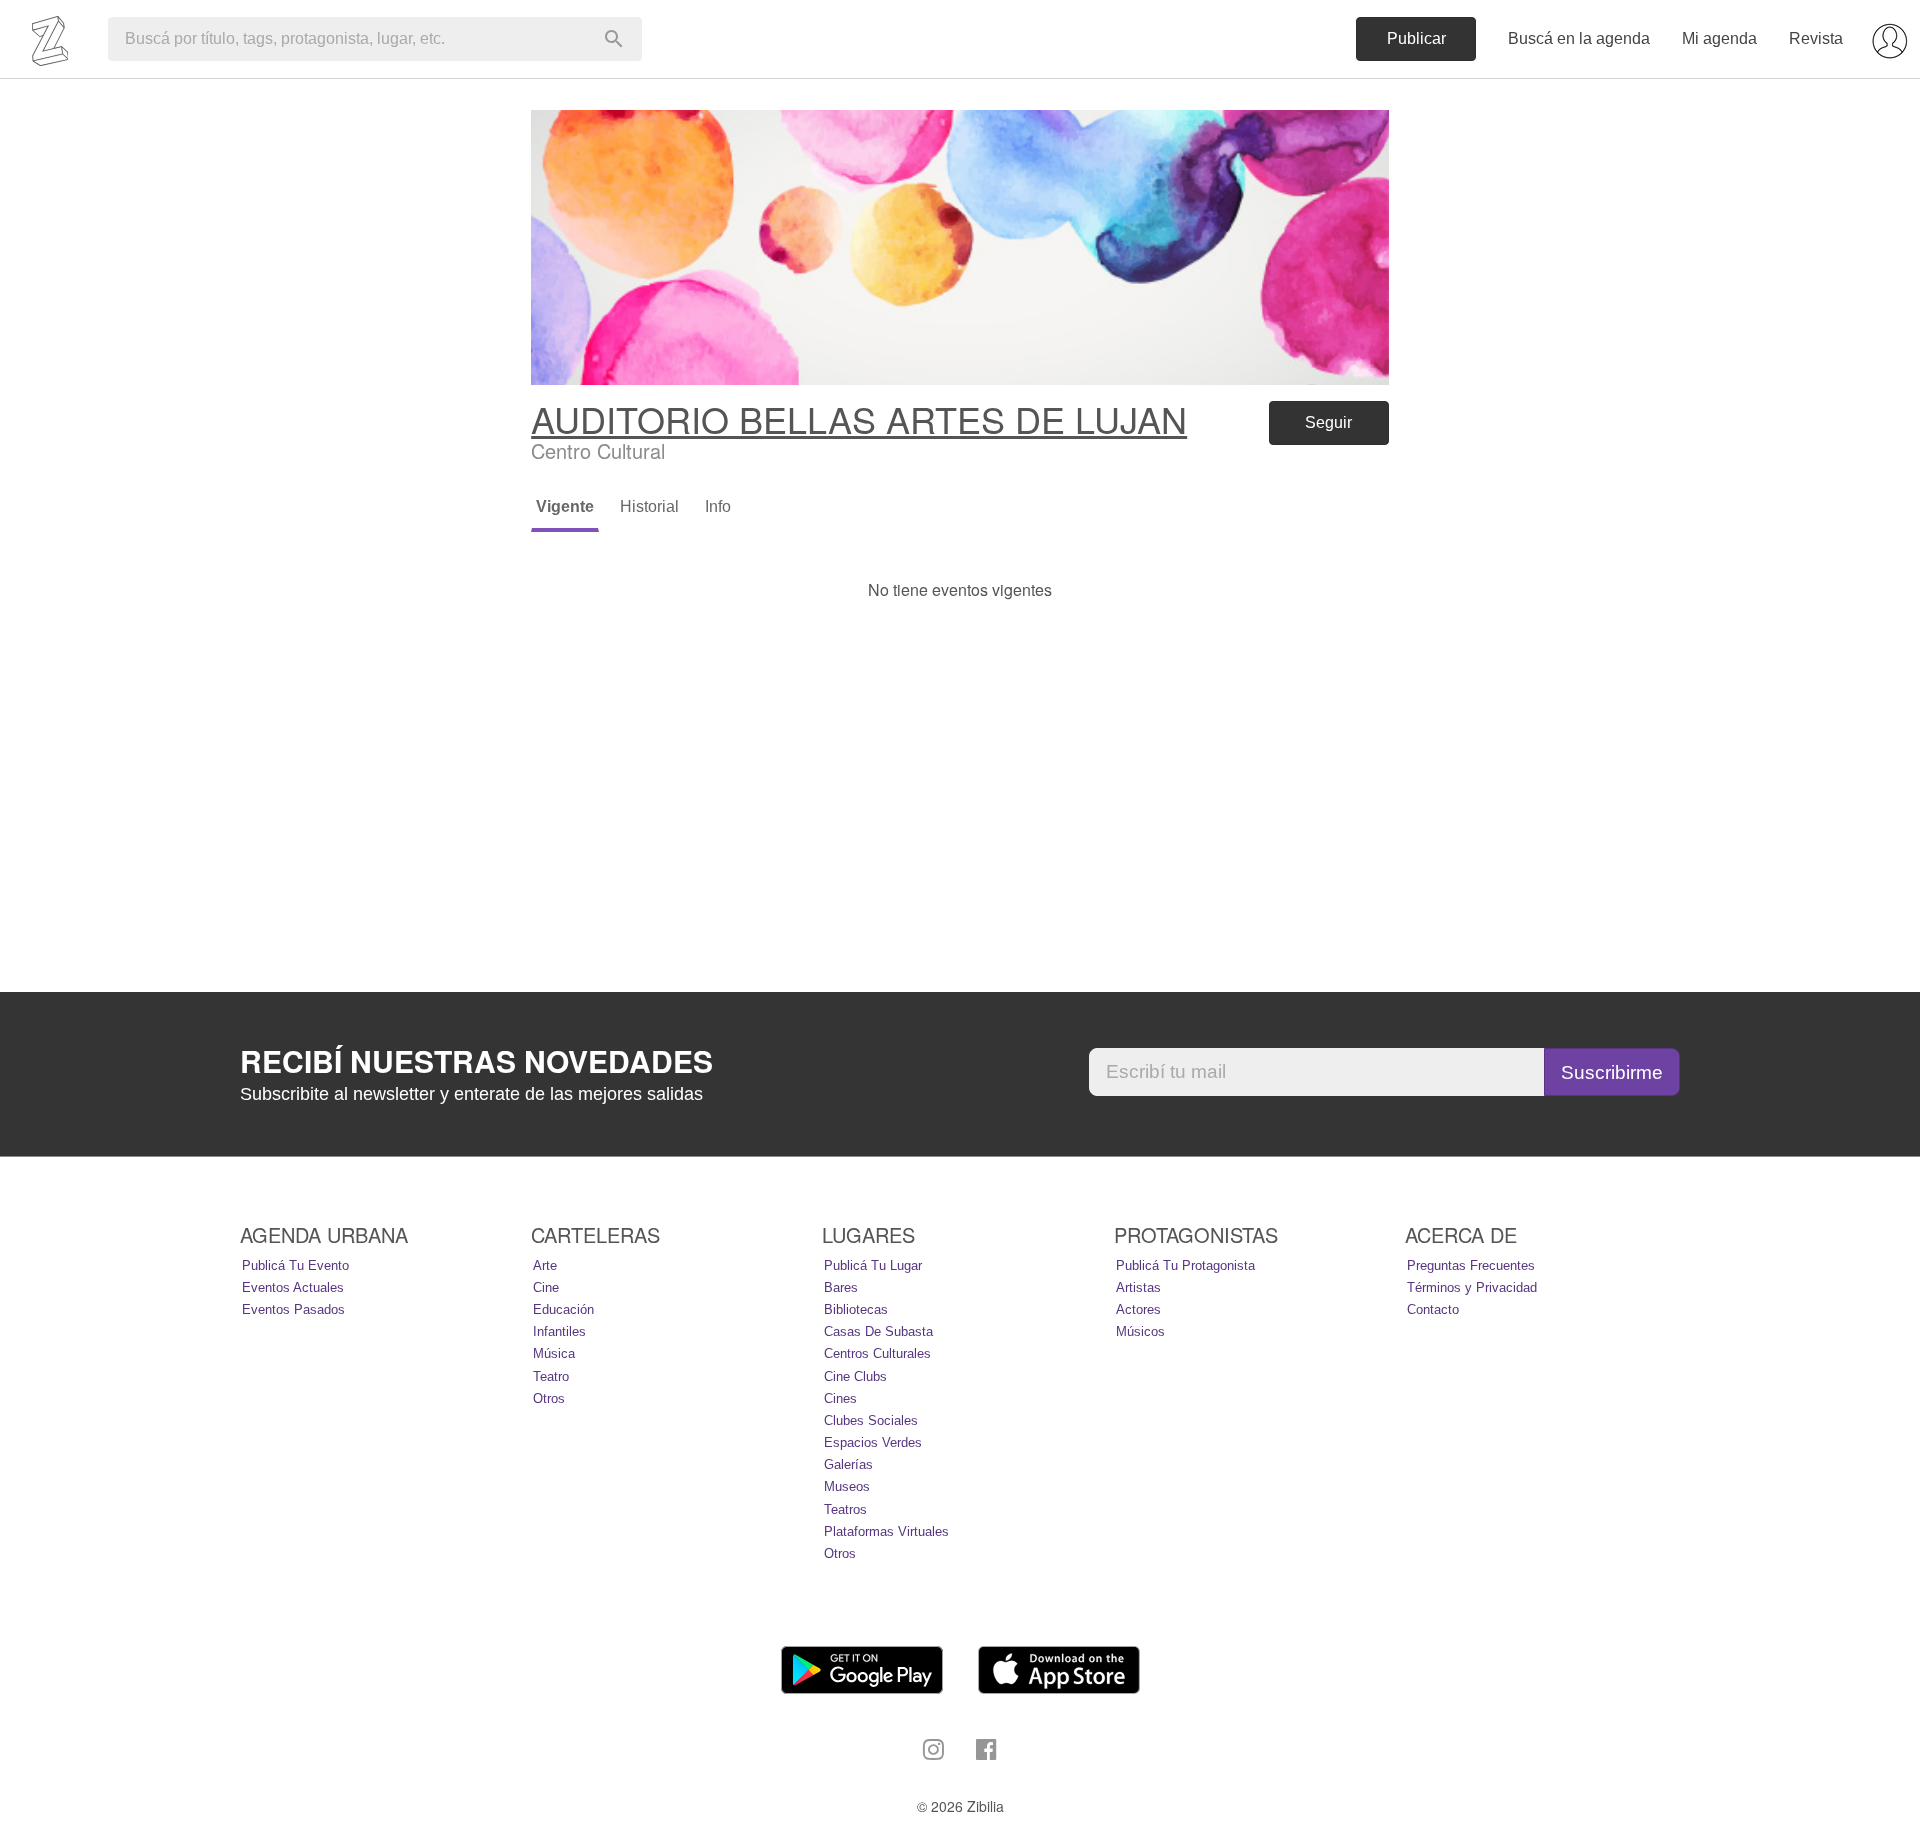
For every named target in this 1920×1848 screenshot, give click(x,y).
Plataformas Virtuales (886, 1531)
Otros (549, 1398)
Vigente (565, 506)
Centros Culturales (877, 1353)
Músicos (1140, 1331)
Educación (563, 1309)
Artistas (1138, 1287)
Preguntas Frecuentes (1471, 1265)
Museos (847, 1486)
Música (554, 1353)
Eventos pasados (293, 1309)
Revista (1816, 38)
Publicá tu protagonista (1185, 1265)
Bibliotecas (856, 1309)
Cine (546, 1287)
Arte (545, 1265)
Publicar (1416, 38)
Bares (841, 1287)
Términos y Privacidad (1472, 1287)
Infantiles (559, 1331)
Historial (649, 506)
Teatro (551, 1376)
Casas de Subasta (878, 1331)
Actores (1138, 1309)
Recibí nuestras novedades (476, 1061)
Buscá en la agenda (1579, 38)
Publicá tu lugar (873, 1265)
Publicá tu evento (295, 1265)
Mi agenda (1719, 38)
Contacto (1433, 1309)
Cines (840, 1398)
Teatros (845, 1509)
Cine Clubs (855, 1376)
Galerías (848, 1464)
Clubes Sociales (871, 1420)
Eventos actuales (293, 1287)
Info (718, 506)
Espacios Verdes (873, 1442)
